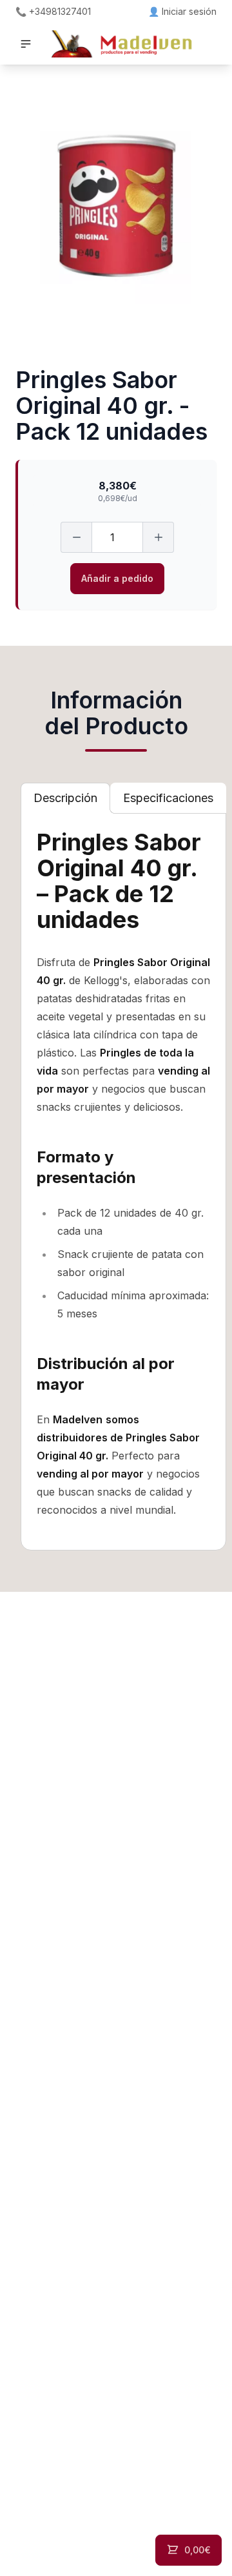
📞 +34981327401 (53, 11)
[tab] (65, 798)
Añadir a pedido (117, 578)
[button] (26, 44)
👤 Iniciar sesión (182, 11)
